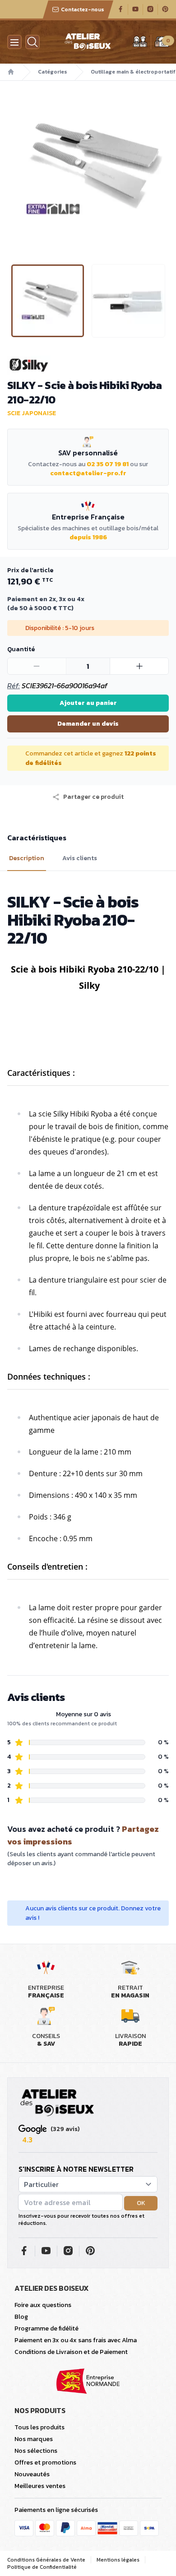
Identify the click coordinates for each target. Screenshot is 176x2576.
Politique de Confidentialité (42, 2567)
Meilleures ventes (40, 2486)
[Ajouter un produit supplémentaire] (139, 666)
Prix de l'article (30, 570)
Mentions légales (118, 2560)
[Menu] (14, 42)
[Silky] (88, 365)
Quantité (21, 649)
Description (27, 858)
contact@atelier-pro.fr (88, 473)
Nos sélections (36, 2451)
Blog (21, 2317)
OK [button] (141, 2203)
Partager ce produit (93, 797)
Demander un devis (88, 724)
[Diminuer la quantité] (37, 666)
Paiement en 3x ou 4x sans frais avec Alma (76, 2340)
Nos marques (34, 2439)
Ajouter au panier (88, 703)
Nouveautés (32, 2474)
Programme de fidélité (46, 2328)
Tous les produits (39, 2427)
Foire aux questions (43, 2305)
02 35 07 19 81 (108, 464)
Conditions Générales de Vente (46, 2560)
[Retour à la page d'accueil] (57, 2103)
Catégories (53, 72)
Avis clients (80, 858)
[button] (8, 169)
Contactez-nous (83, 9)
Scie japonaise (32, 413)
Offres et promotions (45, 2462)
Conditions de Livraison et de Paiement (71, 2352)
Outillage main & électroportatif (133, 72)
